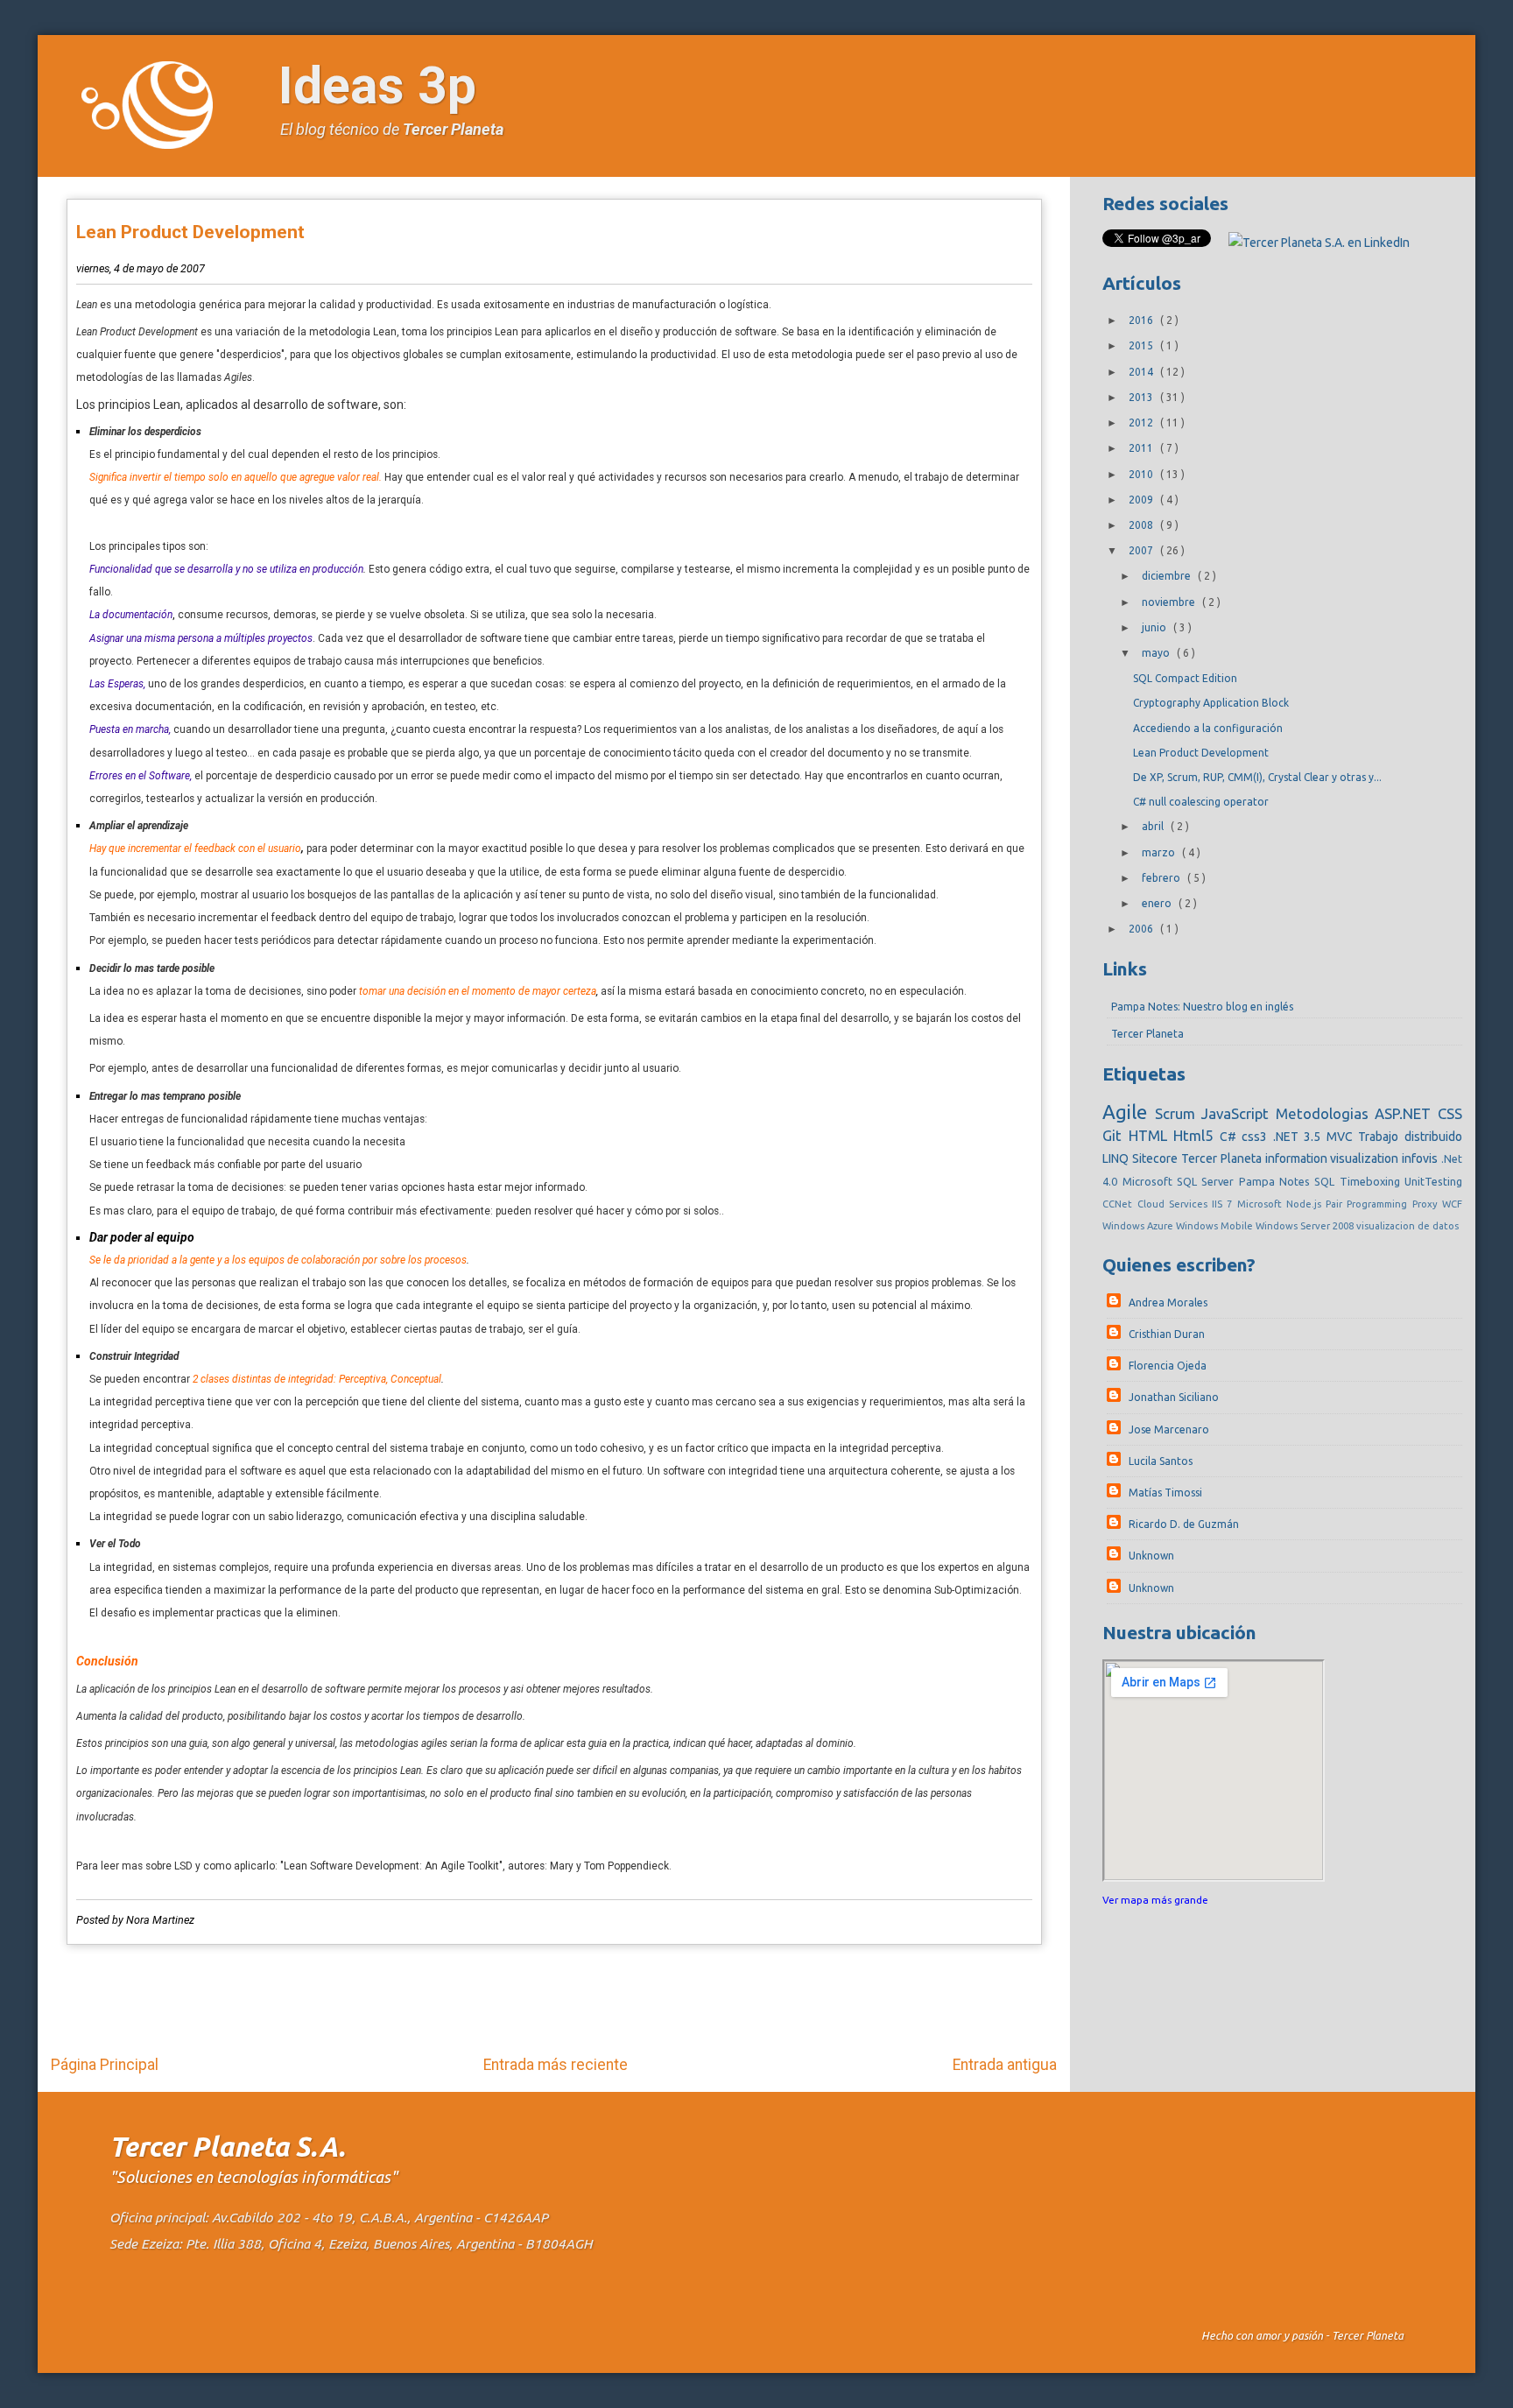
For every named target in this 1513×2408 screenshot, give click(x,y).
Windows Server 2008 (1306, 1226)
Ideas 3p (377, 85)
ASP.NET (1406, 1113)
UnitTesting (1433, 1181)
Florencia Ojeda (1168, 1366)
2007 (1142, 550)
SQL (1327, 1181)
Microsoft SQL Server (1181, 1181)
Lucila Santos (1161, 1461)
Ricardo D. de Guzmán (1184, 1524)
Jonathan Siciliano (1174, 1397)
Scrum (1178, 1113)
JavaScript (1238, 1113)
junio (1155, 627)
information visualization (1334, 1158)
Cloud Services (1175, 1204)
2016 (1142, 320)
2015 (1142, 345)
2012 (1142, 422)
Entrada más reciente (556, 2065)
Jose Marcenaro (1169, 1429)
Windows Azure (1139, 1226)
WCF (1452, 1204)
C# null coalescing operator (1201, 802)
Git (1115, 1135)
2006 (1142, 929)
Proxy (1427, 1204)
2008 (1142, 525)
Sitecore (1157, 1158)
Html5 (1196, 1135)
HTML (1151, 1135)
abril (1154, 826)
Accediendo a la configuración (1208, 728)
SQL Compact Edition (1185, 678)
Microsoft (1262, 1204)
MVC (1343, 1137)
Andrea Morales (1168, 1303)
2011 (1142, 448)
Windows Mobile (1216, 1226)
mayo (1157, 653)
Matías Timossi (1165, 1493)
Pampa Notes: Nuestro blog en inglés (1202, 1007)
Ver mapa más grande (1155, 1900)
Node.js (1306, 1204)
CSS (1450, 1113)
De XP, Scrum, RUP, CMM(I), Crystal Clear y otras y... (1257, 777)
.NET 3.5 (1300, 1137)
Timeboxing (1372, 1181)
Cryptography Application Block (1211, 703)
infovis (1422, 1158)
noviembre (1170, 602)
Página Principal (105, 2065)
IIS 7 (1224, 1204)
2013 (1142, 397)
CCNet (1119, 1204)
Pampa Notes (1277, 1181)
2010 (1142, 474)
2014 (1142, 372)
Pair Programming (1369, 1204)
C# (1231, 1137)
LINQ (1117, 1158)
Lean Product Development (190, 232)
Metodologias (1325, 1113)
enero (1158, 903)
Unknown (1151, 1556)
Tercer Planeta (453, 129)
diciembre (1168, 576)
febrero (1162, 878)
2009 (1142, 500)
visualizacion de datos (1407, 1226)
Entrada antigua (1005, 2065)
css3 (1257, 1137)
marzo (1160, 852)
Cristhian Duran (1167, 1334)
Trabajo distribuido (1410, 1137)
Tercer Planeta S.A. (227, 2147)
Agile (1128, 1112)
